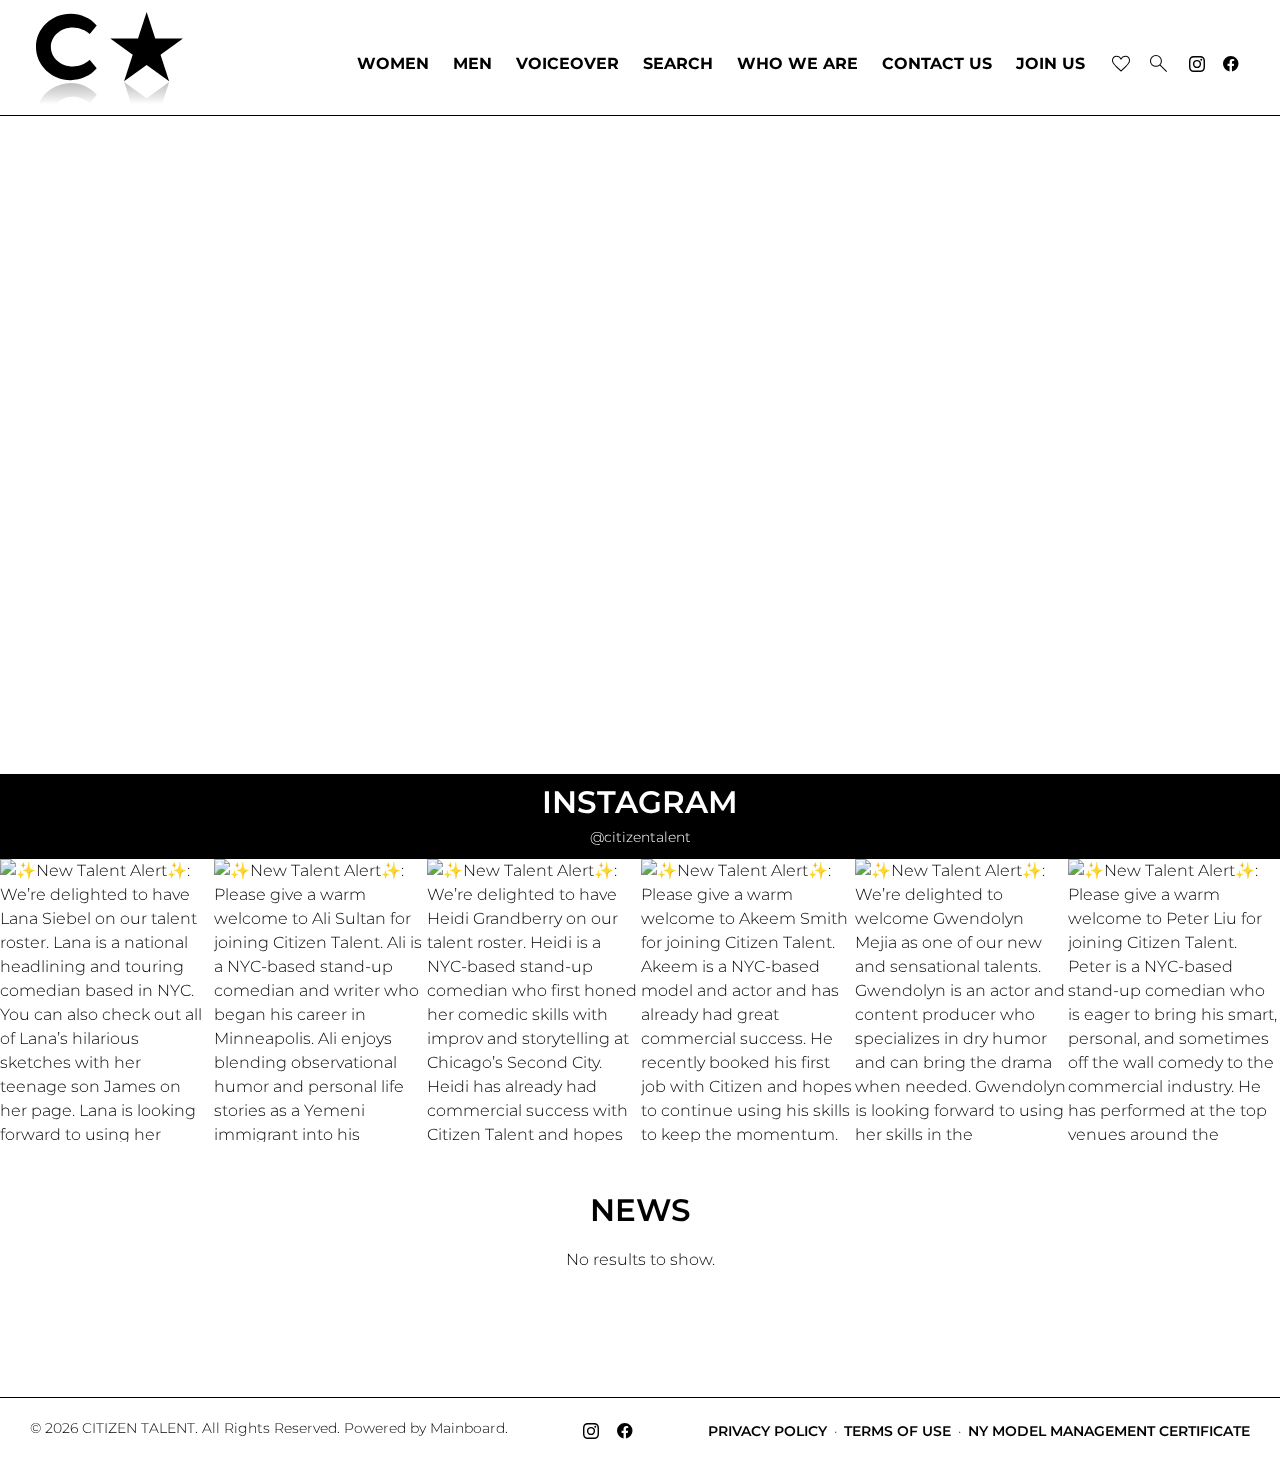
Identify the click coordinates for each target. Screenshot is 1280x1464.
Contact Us (937, 64)
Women (393, 64)
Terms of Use (897, 1431)
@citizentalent (640, 837)
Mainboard (467, 1428)
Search (678, 64)
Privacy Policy (767, 1431)
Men (472, 64)
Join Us (1050, 64)
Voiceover (567, 64)
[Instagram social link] (1197, 64)
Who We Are (797, 64)
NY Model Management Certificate (1109, 1431)
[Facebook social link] (1231, 64)
